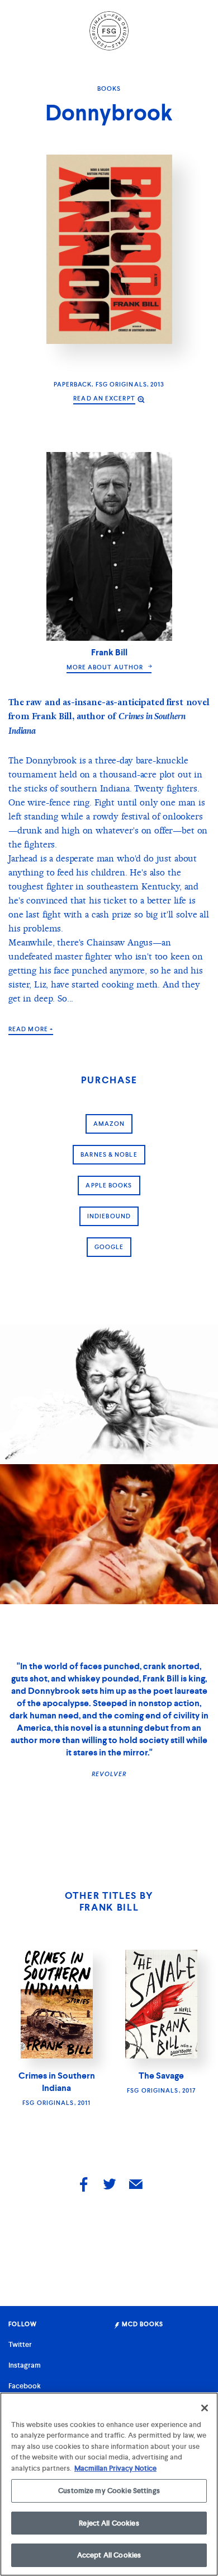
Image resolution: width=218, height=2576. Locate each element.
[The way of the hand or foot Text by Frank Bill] (109, 1534)
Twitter (20, 2344)
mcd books (142, 2324)
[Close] (205, 2408)
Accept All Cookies (109, 2555)
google (109, 1247)
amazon (109, 1124)
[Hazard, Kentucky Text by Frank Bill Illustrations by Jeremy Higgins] (109, 1394)
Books (109, 88)
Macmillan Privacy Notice (115, 2468)
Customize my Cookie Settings (109, 2491)
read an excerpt (104, 398)
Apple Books (109, 1185)
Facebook (25, 2386)
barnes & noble (109, 1154)
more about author (106, 667)
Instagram (25, 2365)
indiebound (109, 1216)
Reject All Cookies (109, 2523)
